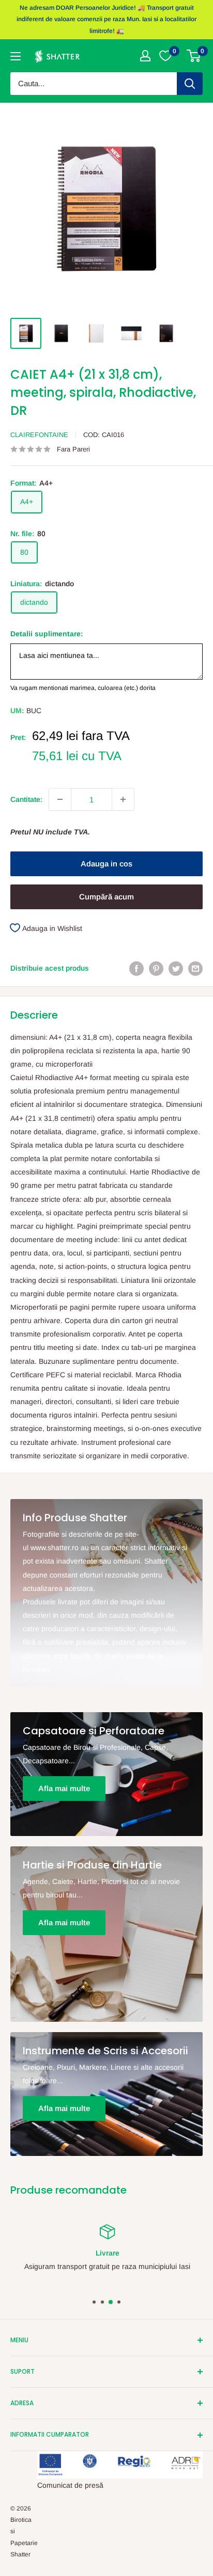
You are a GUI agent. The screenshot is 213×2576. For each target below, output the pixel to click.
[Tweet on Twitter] (176, 968)
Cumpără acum (106, 897)
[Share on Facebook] (136, 968)
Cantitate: (26, 799)
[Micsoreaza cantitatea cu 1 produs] (60, 799)
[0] (194, 56)
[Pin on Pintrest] (156, 968)
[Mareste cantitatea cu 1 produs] (123, 799)
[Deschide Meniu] (16, 56)
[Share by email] (195, 968)
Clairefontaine (39, 435)
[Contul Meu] (145, 56)
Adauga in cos (106, 864)
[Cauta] (190, 84)
